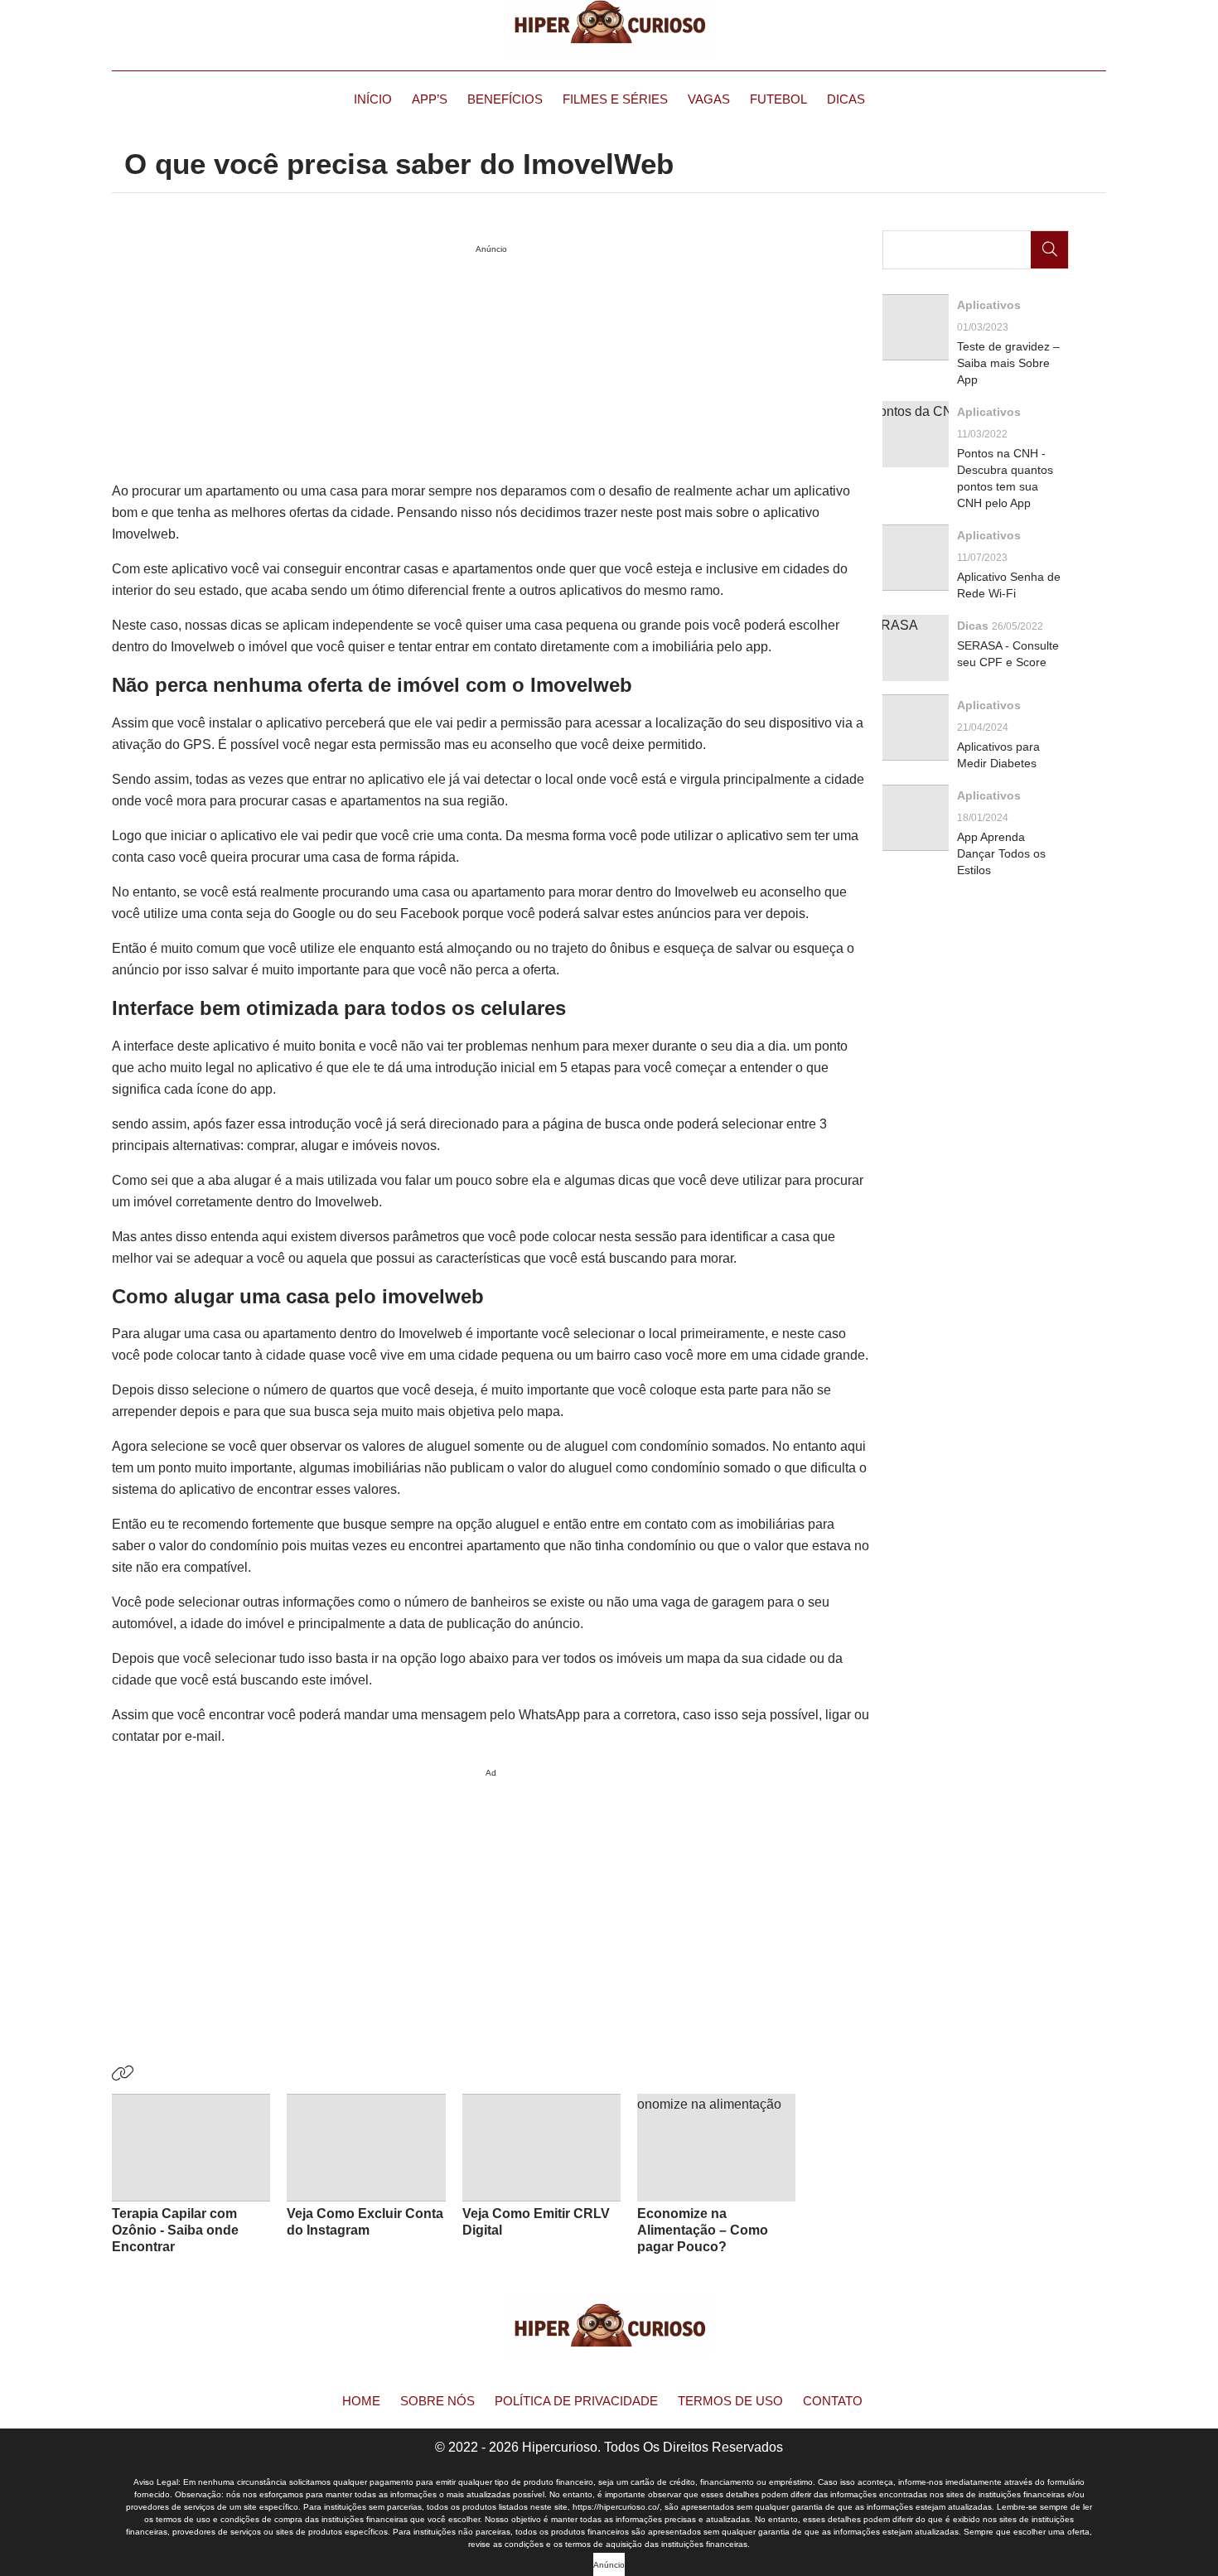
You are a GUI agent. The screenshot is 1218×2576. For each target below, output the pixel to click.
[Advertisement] (491, 1900)
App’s (430, 99)
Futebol (778, 99)
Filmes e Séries (615, 99)
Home (361, 2401)
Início (373, 99)
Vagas (709, 99)
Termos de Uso (730, 2401)
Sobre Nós (437, 2401)
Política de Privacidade (576, 2401)
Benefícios (505, 99)
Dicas (846, 99)
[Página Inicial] (609, 29)
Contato (833, 2401)
